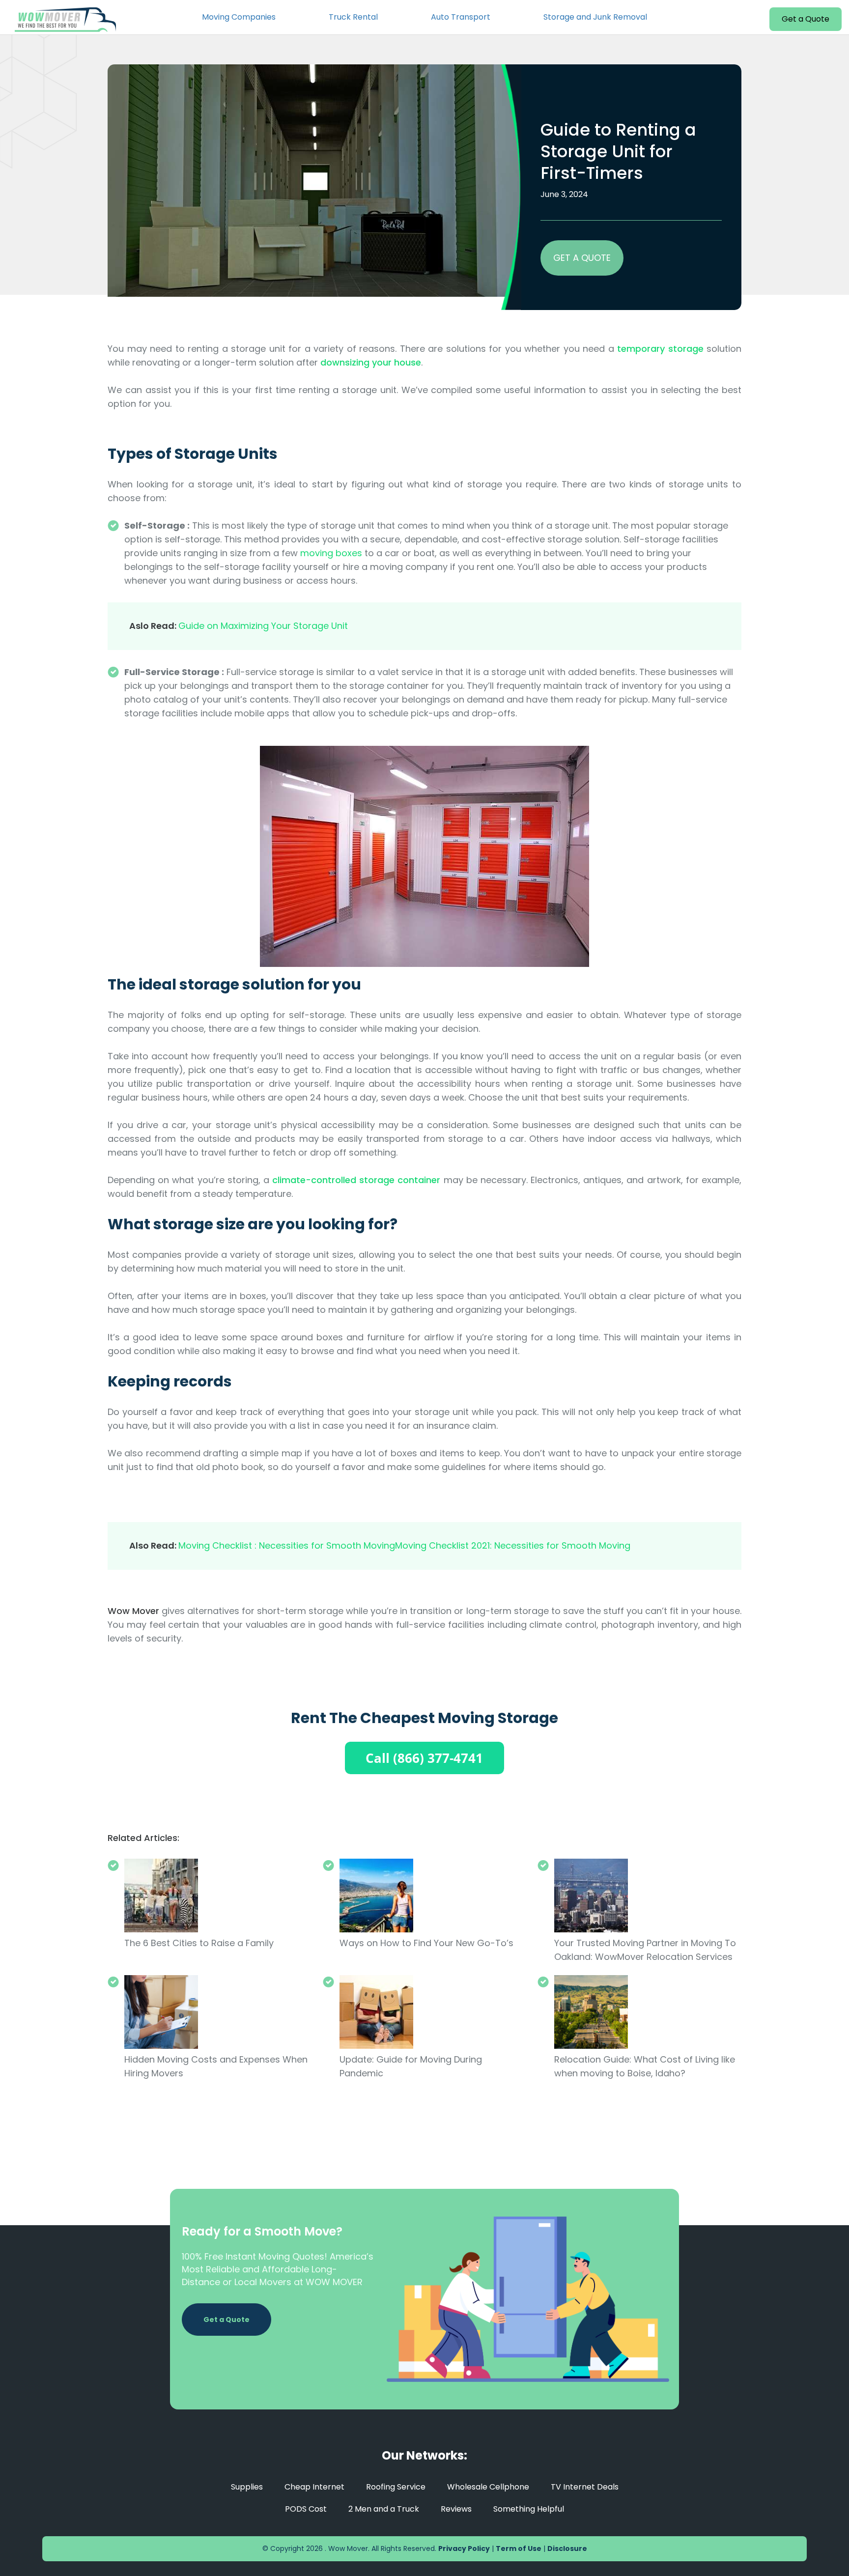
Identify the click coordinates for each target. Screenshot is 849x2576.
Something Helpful (529, 2509)
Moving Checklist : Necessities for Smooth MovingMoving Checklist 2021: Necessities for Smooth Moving (404, 1545)
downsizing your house (371, 362)
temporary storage (660, 349)
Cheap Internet (314, 2487)
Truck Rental (353, 17)
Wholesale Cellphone (488, 2487)
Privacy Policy (464, 2548)
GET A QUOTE (582, 258)
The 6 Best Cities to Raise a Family (199, 1943)
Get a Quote (806, 19)
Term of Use (519, 2548)
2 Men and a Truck (384, 2509)
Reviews (456, 2509)
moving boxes (331, 553)
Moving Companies (239, 17)
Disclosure (567, 2548)
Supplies (247, 2487)
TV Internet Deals (585, 2487)
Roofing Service (396, 2487)
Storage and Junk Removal (595, 17)
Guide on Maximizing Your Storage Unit (263, 626)
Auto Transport (461, 17)
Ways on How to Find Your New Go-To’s (426, 1943)
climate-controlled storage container (356, 1180)
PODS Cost (306, 2509)
